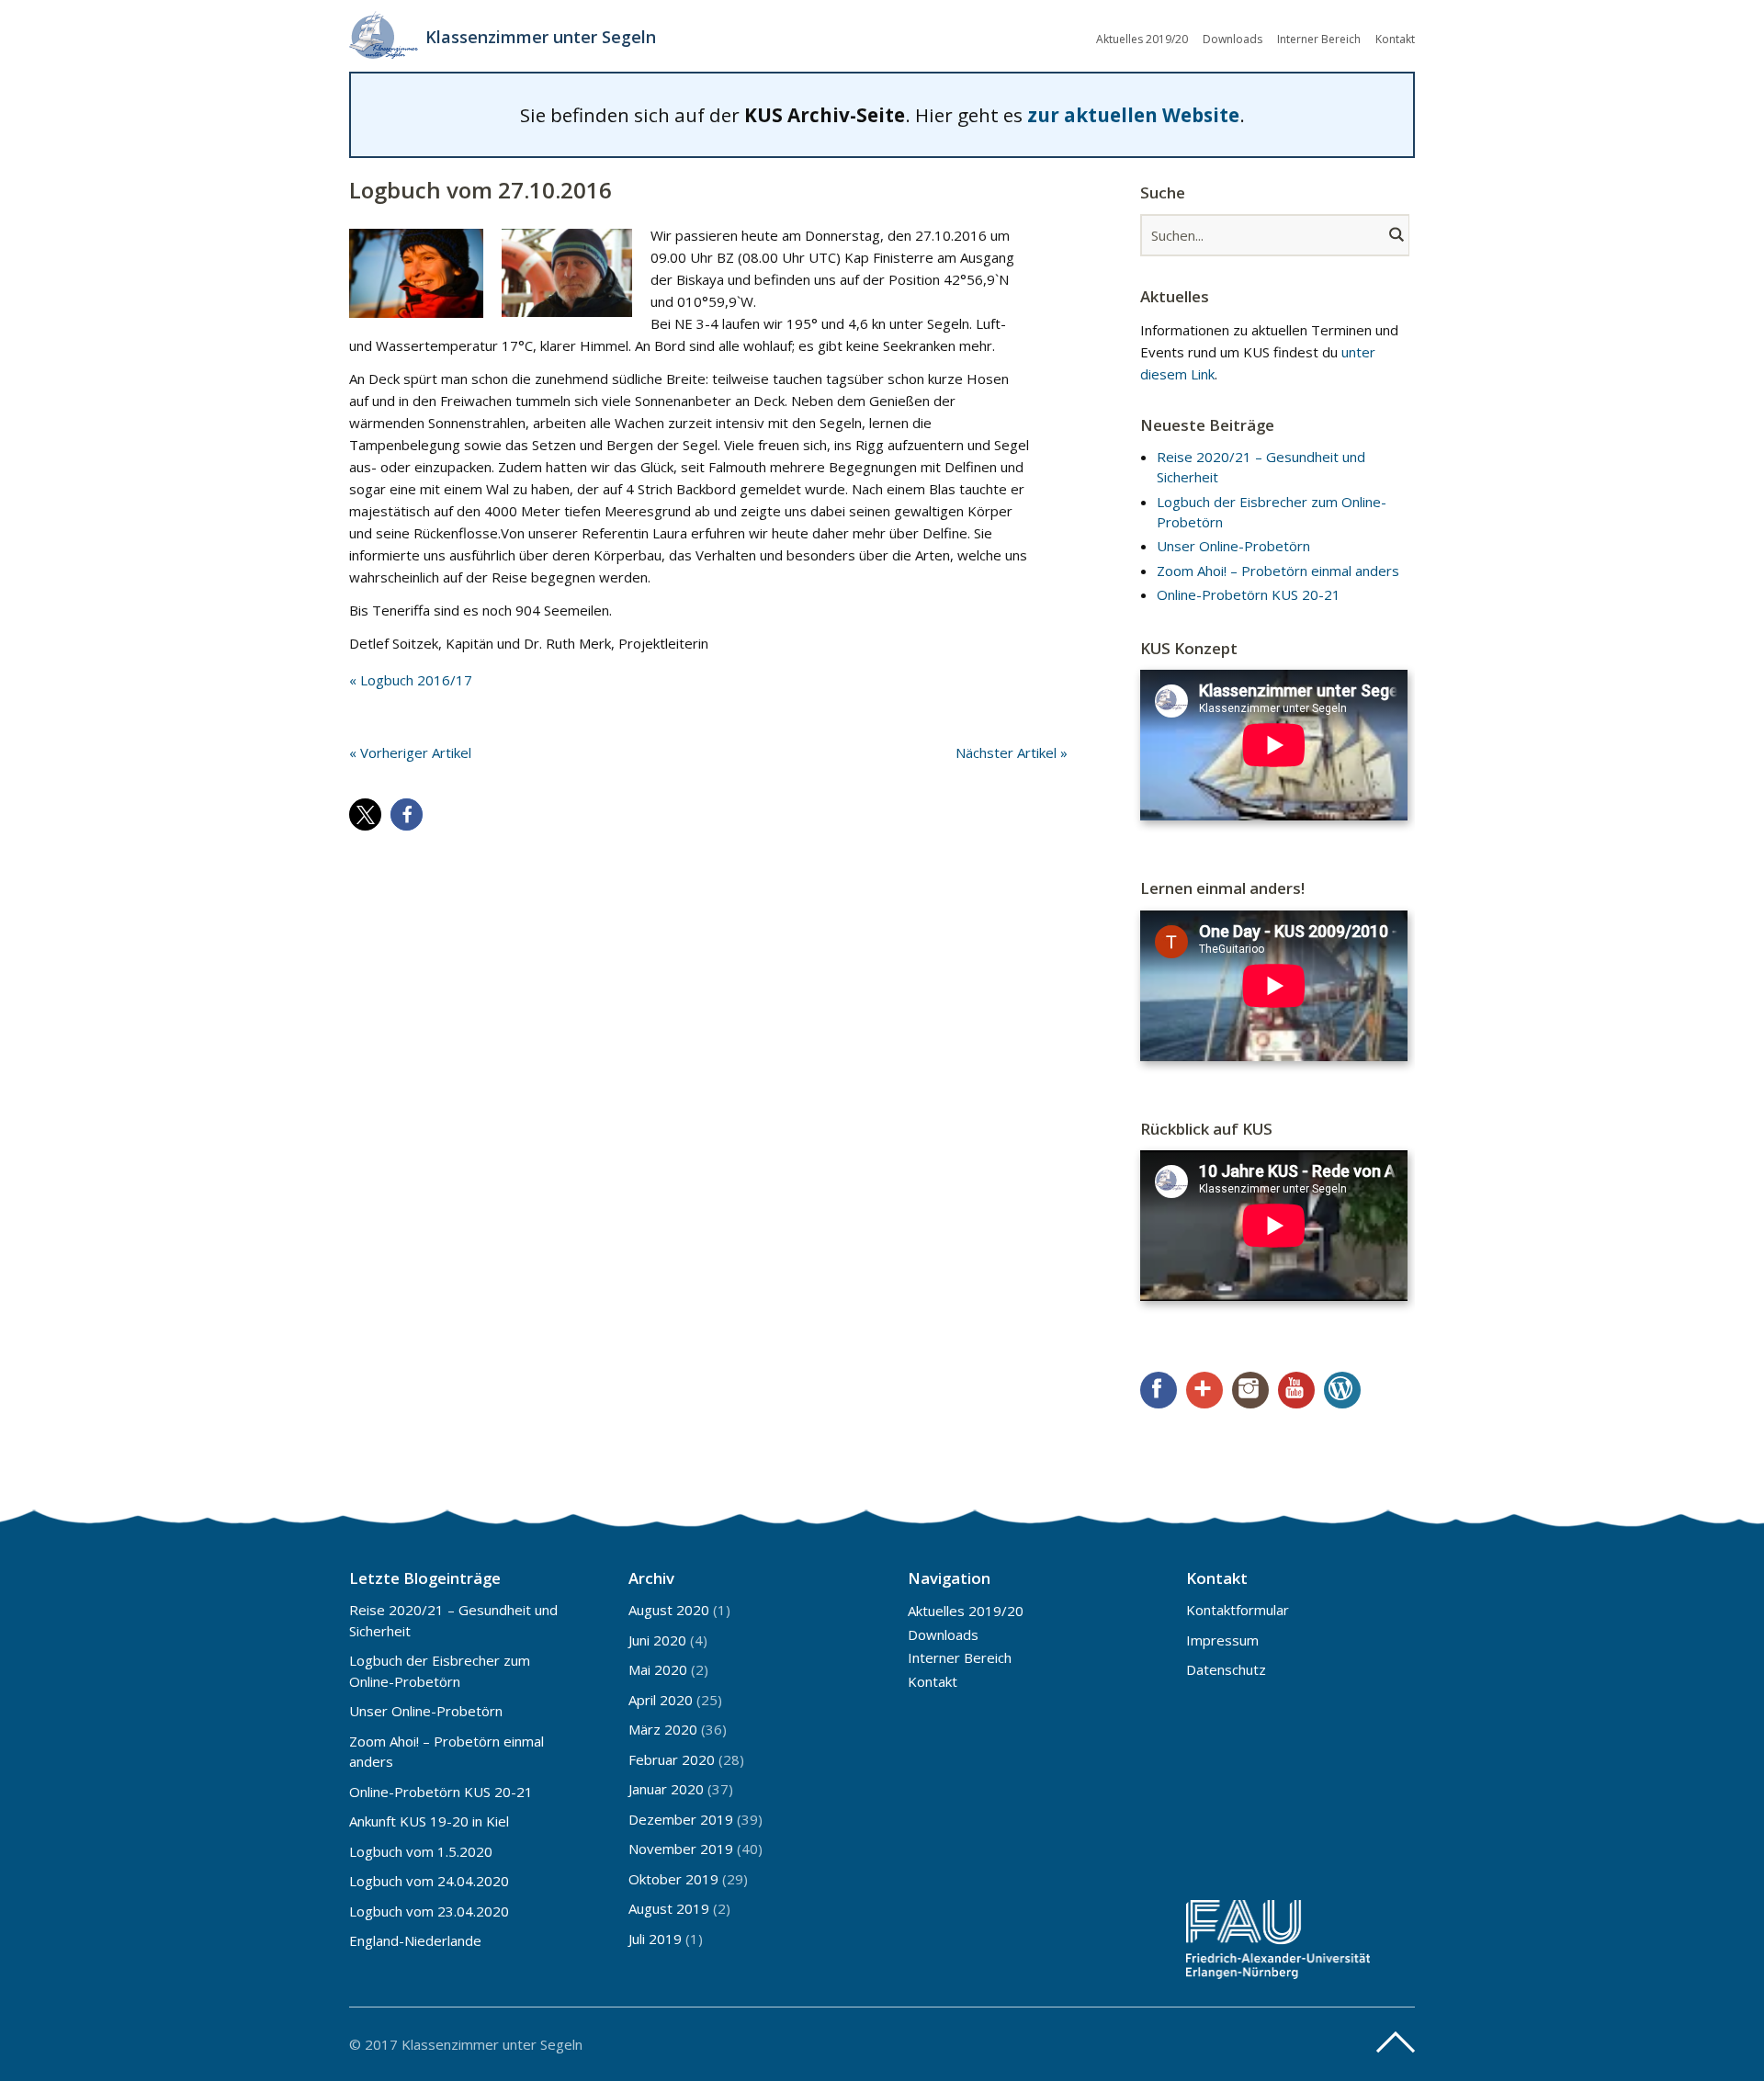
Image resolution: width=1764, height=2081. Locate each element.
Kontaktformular (1238, 1610)
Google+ (1204, 1390)
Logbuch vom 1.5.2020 (421, 1851)
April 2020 (661, 1700)
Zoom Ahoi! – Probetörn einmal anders (1278, 571)
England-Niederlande (415, 1940)
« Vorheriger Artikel (410, 752)
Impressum (1222, 1640)
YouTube (1296, 1390)
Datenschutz (1226, 1669)
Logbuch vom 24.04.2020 (429, 1881)
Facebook (1159, 1390)
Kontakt (1395, 39)
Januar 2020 (666, 1789)
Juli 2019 (655, 1939)
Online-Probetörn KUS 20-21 (1249, 594)
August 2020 (669, 1610)
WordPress (1342, 1390)
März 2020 (663, 1729)
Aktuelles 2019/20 (1142, 39)
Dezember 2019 (681, 1819)
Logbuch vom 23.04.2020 (429, 1911)
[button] (365, 814)
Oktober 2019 (673, 1879)
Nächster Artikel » (1012, 752)
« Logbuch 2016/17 (411, 680)
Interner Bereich (1319, 39)
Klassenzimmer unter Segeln (541, 37)
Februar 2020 (672, 1759)
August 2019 (669, 1908)
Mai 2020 (658, 1669)
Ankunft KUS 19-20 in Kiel (429, 1821)
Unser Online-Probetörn (1233, 546)
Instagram (1250, 1390)
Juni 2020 (657, 1640)
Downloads (1233, 39)
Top (1396, 2042)
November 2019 (681, 1849)
